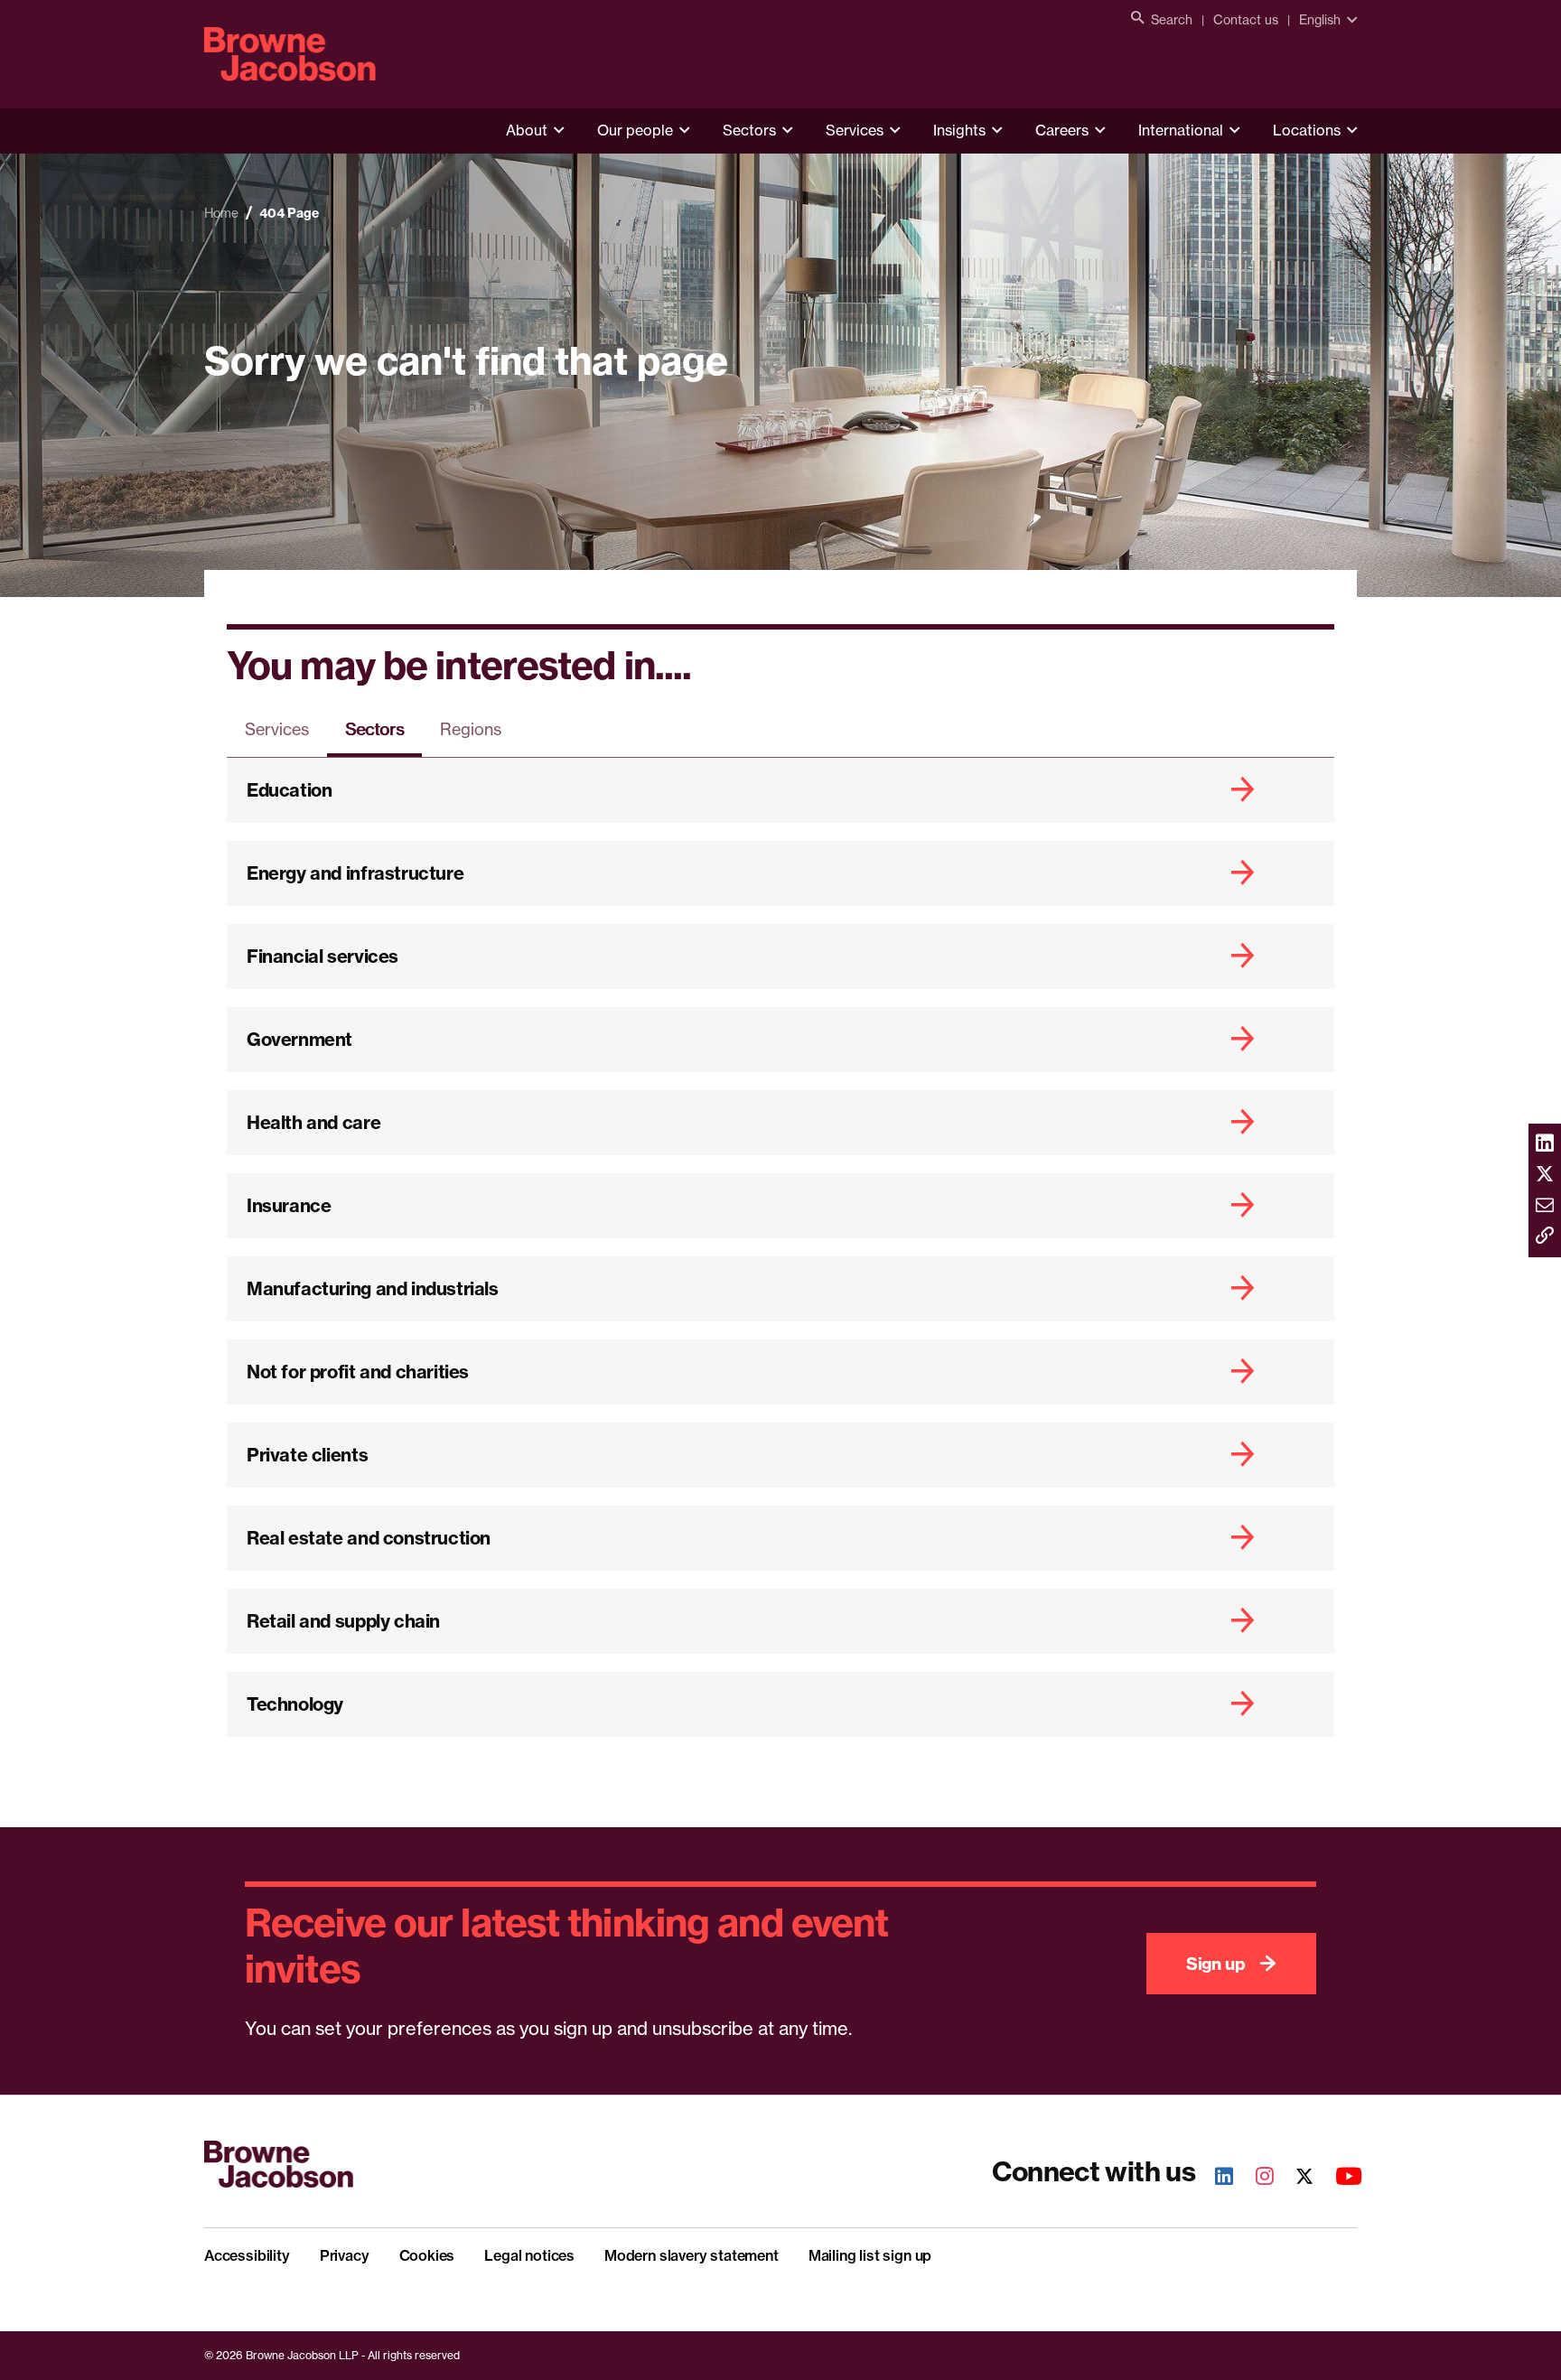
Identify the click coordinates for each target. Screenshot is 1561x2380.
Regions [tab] (471, 729)
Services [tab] (277, 729)
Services (855, 130)
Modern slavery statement (692, 2255)
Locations (1307, 130)
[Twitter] (1295, 2178)
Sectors (749, 130)
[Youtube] (1339, 2178)
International (1181, 130)
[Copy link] (1545, 1237)
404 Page (289, 213)
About (527, 130)
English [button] (1320, 19)
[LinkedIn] (1214, 2178)
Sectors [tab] (374, 729)
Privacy (345, 2255)
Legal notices (529, 2255)
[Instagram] (1255, 2178)
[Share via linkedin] (1545, 1144)
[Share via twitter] (1545, 1175)
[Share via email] (1545, 1206)
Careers (1062, 130)
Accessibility (247, 2255)
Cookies (427, 2255)
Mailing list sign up (870, 2255)
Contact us (1246, 19)
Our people (635, 130)
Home (221, 213)
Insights (959, 130)
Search (1172, 19)
